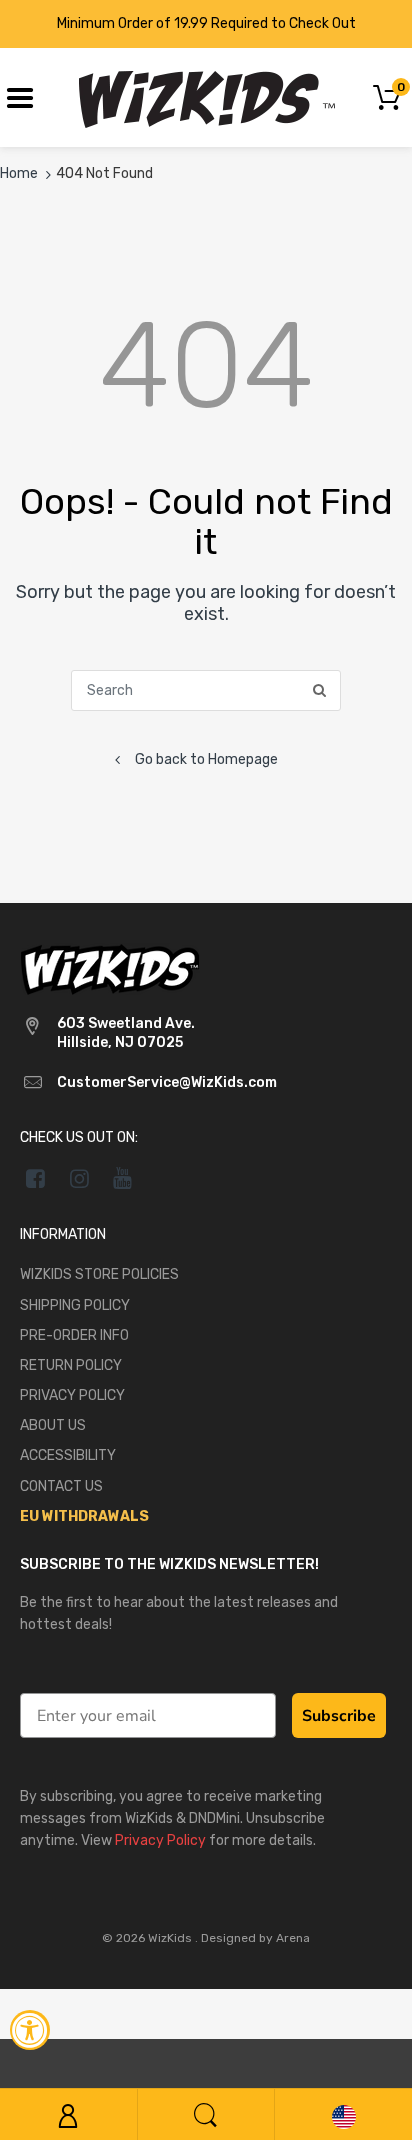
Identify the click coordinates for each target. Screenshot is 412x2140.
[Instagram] (79, 1178)
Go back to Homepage (206, 759)
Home (19, 173)
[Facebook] (35, 1178)
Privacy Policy (160, 1840)
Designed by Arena (255, 1938)
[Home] (206, 96)
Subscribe (339, 1716)
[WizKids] (110, 968)
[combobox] (206, 690)
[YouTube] (123, 1178)
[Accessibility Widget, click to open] (30, 2030)
